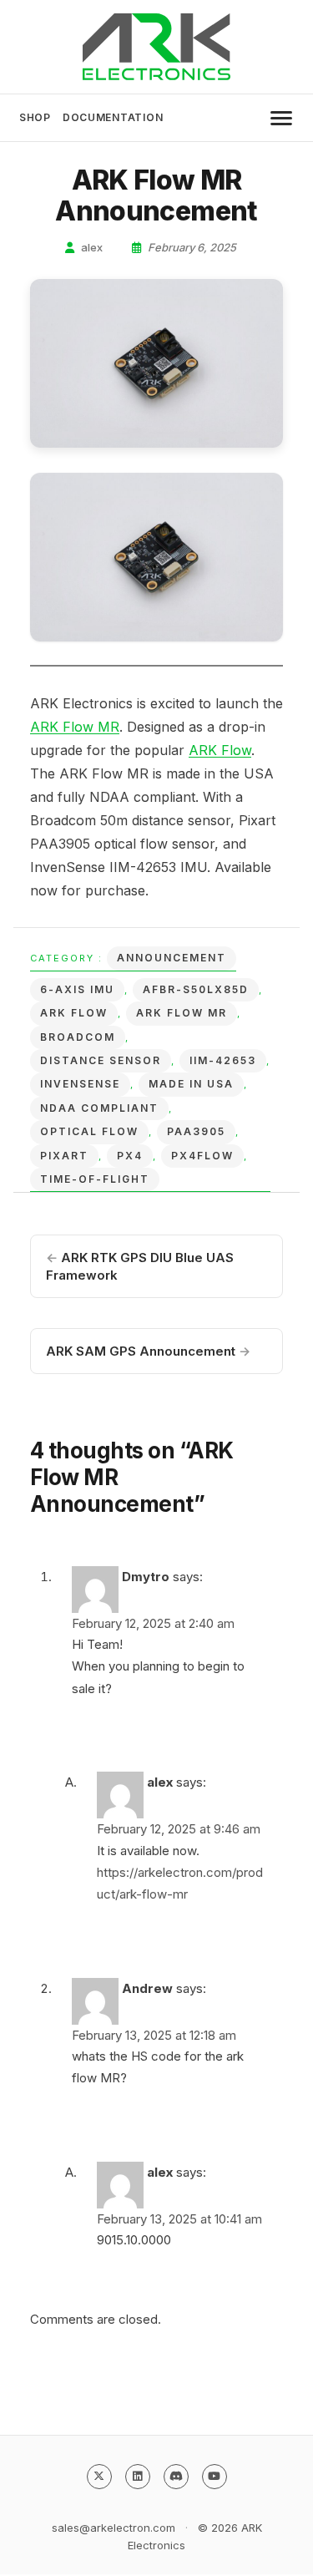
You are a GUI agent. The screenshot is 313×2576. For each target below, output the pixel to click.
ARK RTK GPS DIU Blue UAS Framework (140, 1266)
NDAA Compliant (99, 1108)
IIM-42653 (223, 1060)
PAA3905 (196, 1131)
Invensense (80, 1084)
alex (91, 247)
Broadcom (78, 1037)
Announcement (172, 958)
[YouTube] (215, 2477)
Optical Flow (89, 1131)
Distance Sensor (101, 1060)
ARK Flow (220, 750)
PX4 (130, 1156)
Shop (35, 117)
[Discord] (176, 2477)
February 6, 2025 (191, 247)
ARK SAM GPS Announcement (148, 1351)
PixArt (64, 1156)
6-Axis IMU (77, 989)
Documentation (113, 117)
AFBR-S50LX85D (196, 989)
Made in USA (191, 1084)
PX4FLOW (202, 1156)
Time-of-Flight (95, 1179)
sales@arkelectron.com (114, 2528)
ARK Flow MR (75, 727)
